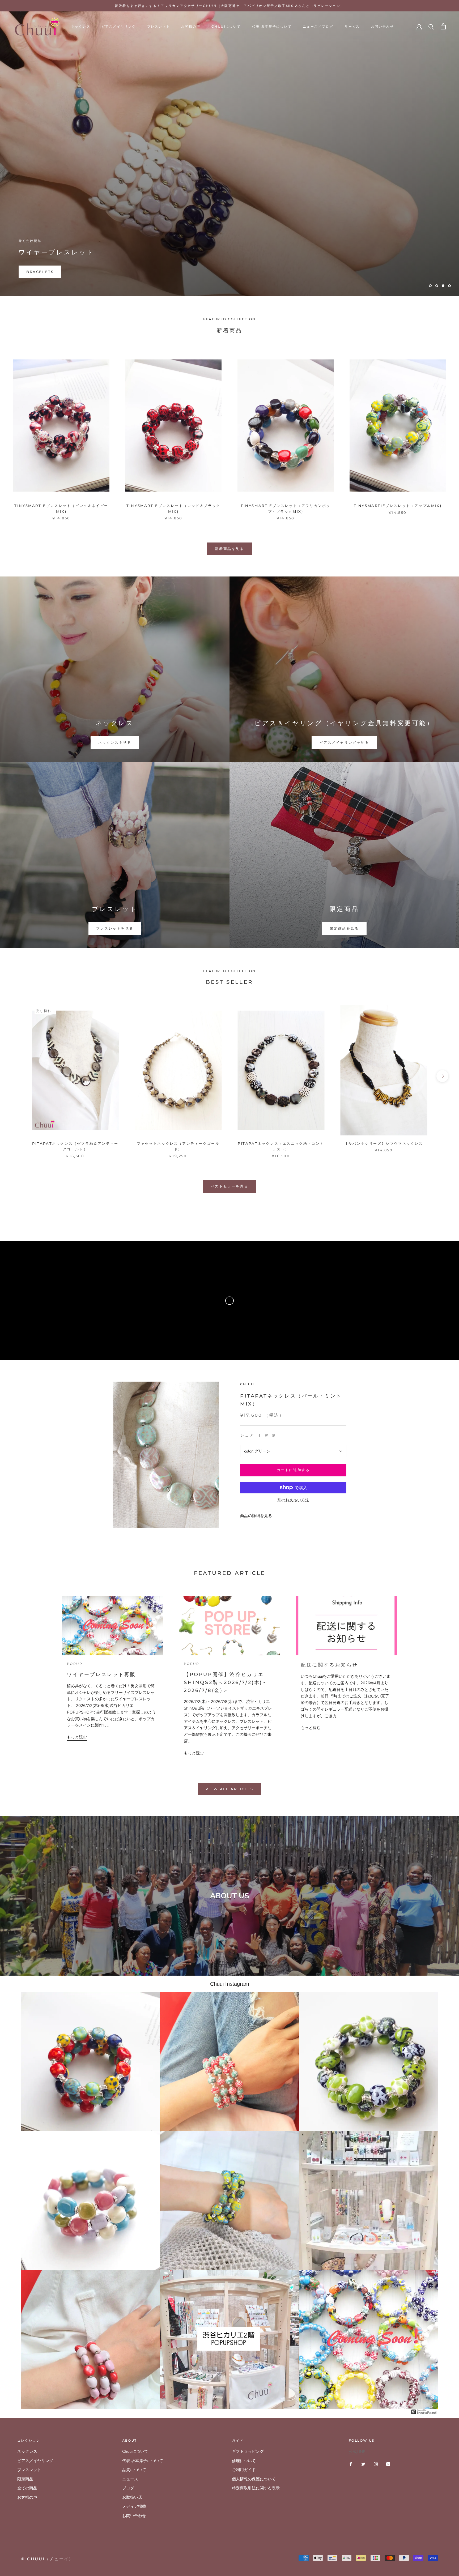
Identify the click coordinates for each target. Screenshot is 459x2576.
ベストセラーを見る (229, 1186)
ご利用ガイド (244, 2470)
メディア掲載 (134, 2506)
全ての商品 (27, 2488)
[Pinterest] (273, 1435)
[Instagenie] (424, 2412)
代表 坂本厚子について (272, 26)
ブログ (128, 2488)
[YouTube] (388, 2464)
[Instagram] (376, 2464)
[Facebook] (260, 1435)
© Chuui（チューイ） (47, 2559)
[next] (442, 1076)
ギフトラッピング (248, 2451)
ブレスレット (159, 26)
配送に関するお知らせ (329, 1665)
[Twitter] (266, 1435)
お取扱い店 (132, 2497)
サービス (352, 26)
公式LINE (357, 2452)
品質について (134, 2470)
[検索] (431, 26)
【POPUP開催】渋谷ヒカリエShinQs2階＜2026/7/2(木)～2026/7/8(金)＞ (226, 1682)
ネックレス (81, 26)
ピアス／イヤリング (119, 26)
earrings (38, 272)
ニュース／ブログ (318, 26)
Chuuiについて (226, 26)
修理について (244, 2461)
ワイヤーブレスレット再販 (101, 1674)
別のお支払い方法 (293, 1500)
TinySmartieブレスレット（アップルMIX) (398, 506)
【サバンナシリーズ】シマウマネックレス (384, 1143)
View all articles (229, 1789)
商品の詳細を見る (256, 1516)
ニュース (130, 2479)
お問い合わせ (382, 26)
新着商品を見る (229, 549)
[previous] (17, 1076)
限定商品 (25, 2479)
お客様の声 (191, 26)
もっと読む (77, 1737)
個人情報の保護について (254, 2479)
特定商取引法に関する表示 (256, 2488)
